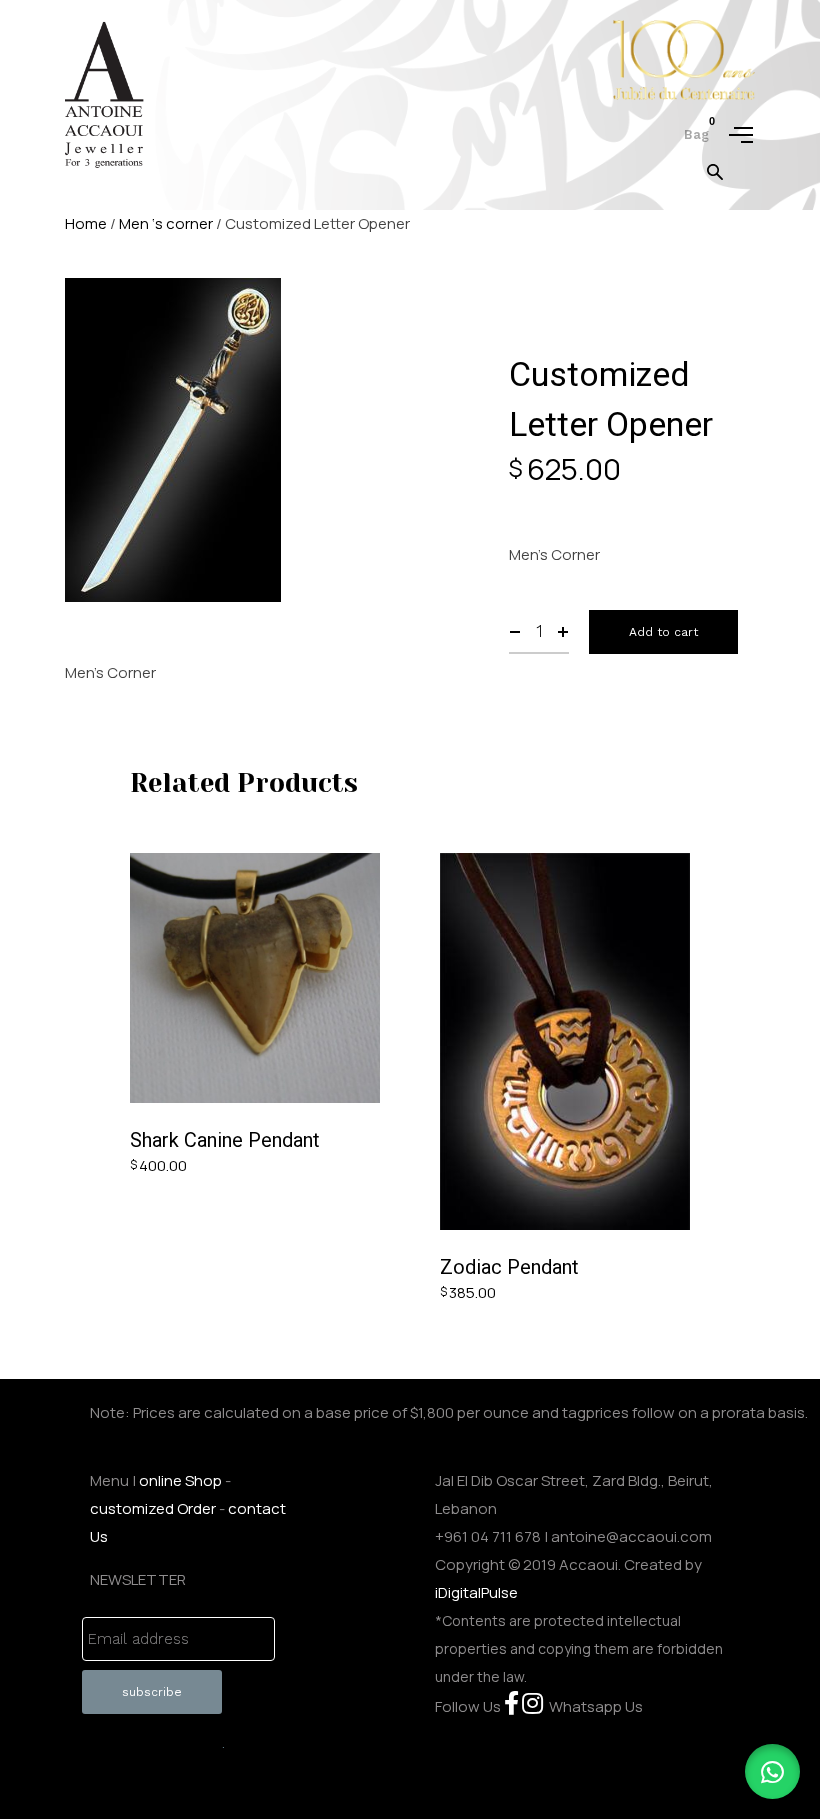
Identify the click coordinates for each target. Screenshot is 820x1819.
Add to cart (663, 632)
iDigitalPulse (476, 1592)
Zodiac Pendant (509, 1267)
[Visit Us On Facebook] (511, 1706)
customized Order (153, 1508)
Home (86, 223)
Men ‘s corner (166, 223)
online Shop (180, 1480)
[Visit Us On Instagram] (532, 1706)
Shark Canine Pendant (225, 1140)
